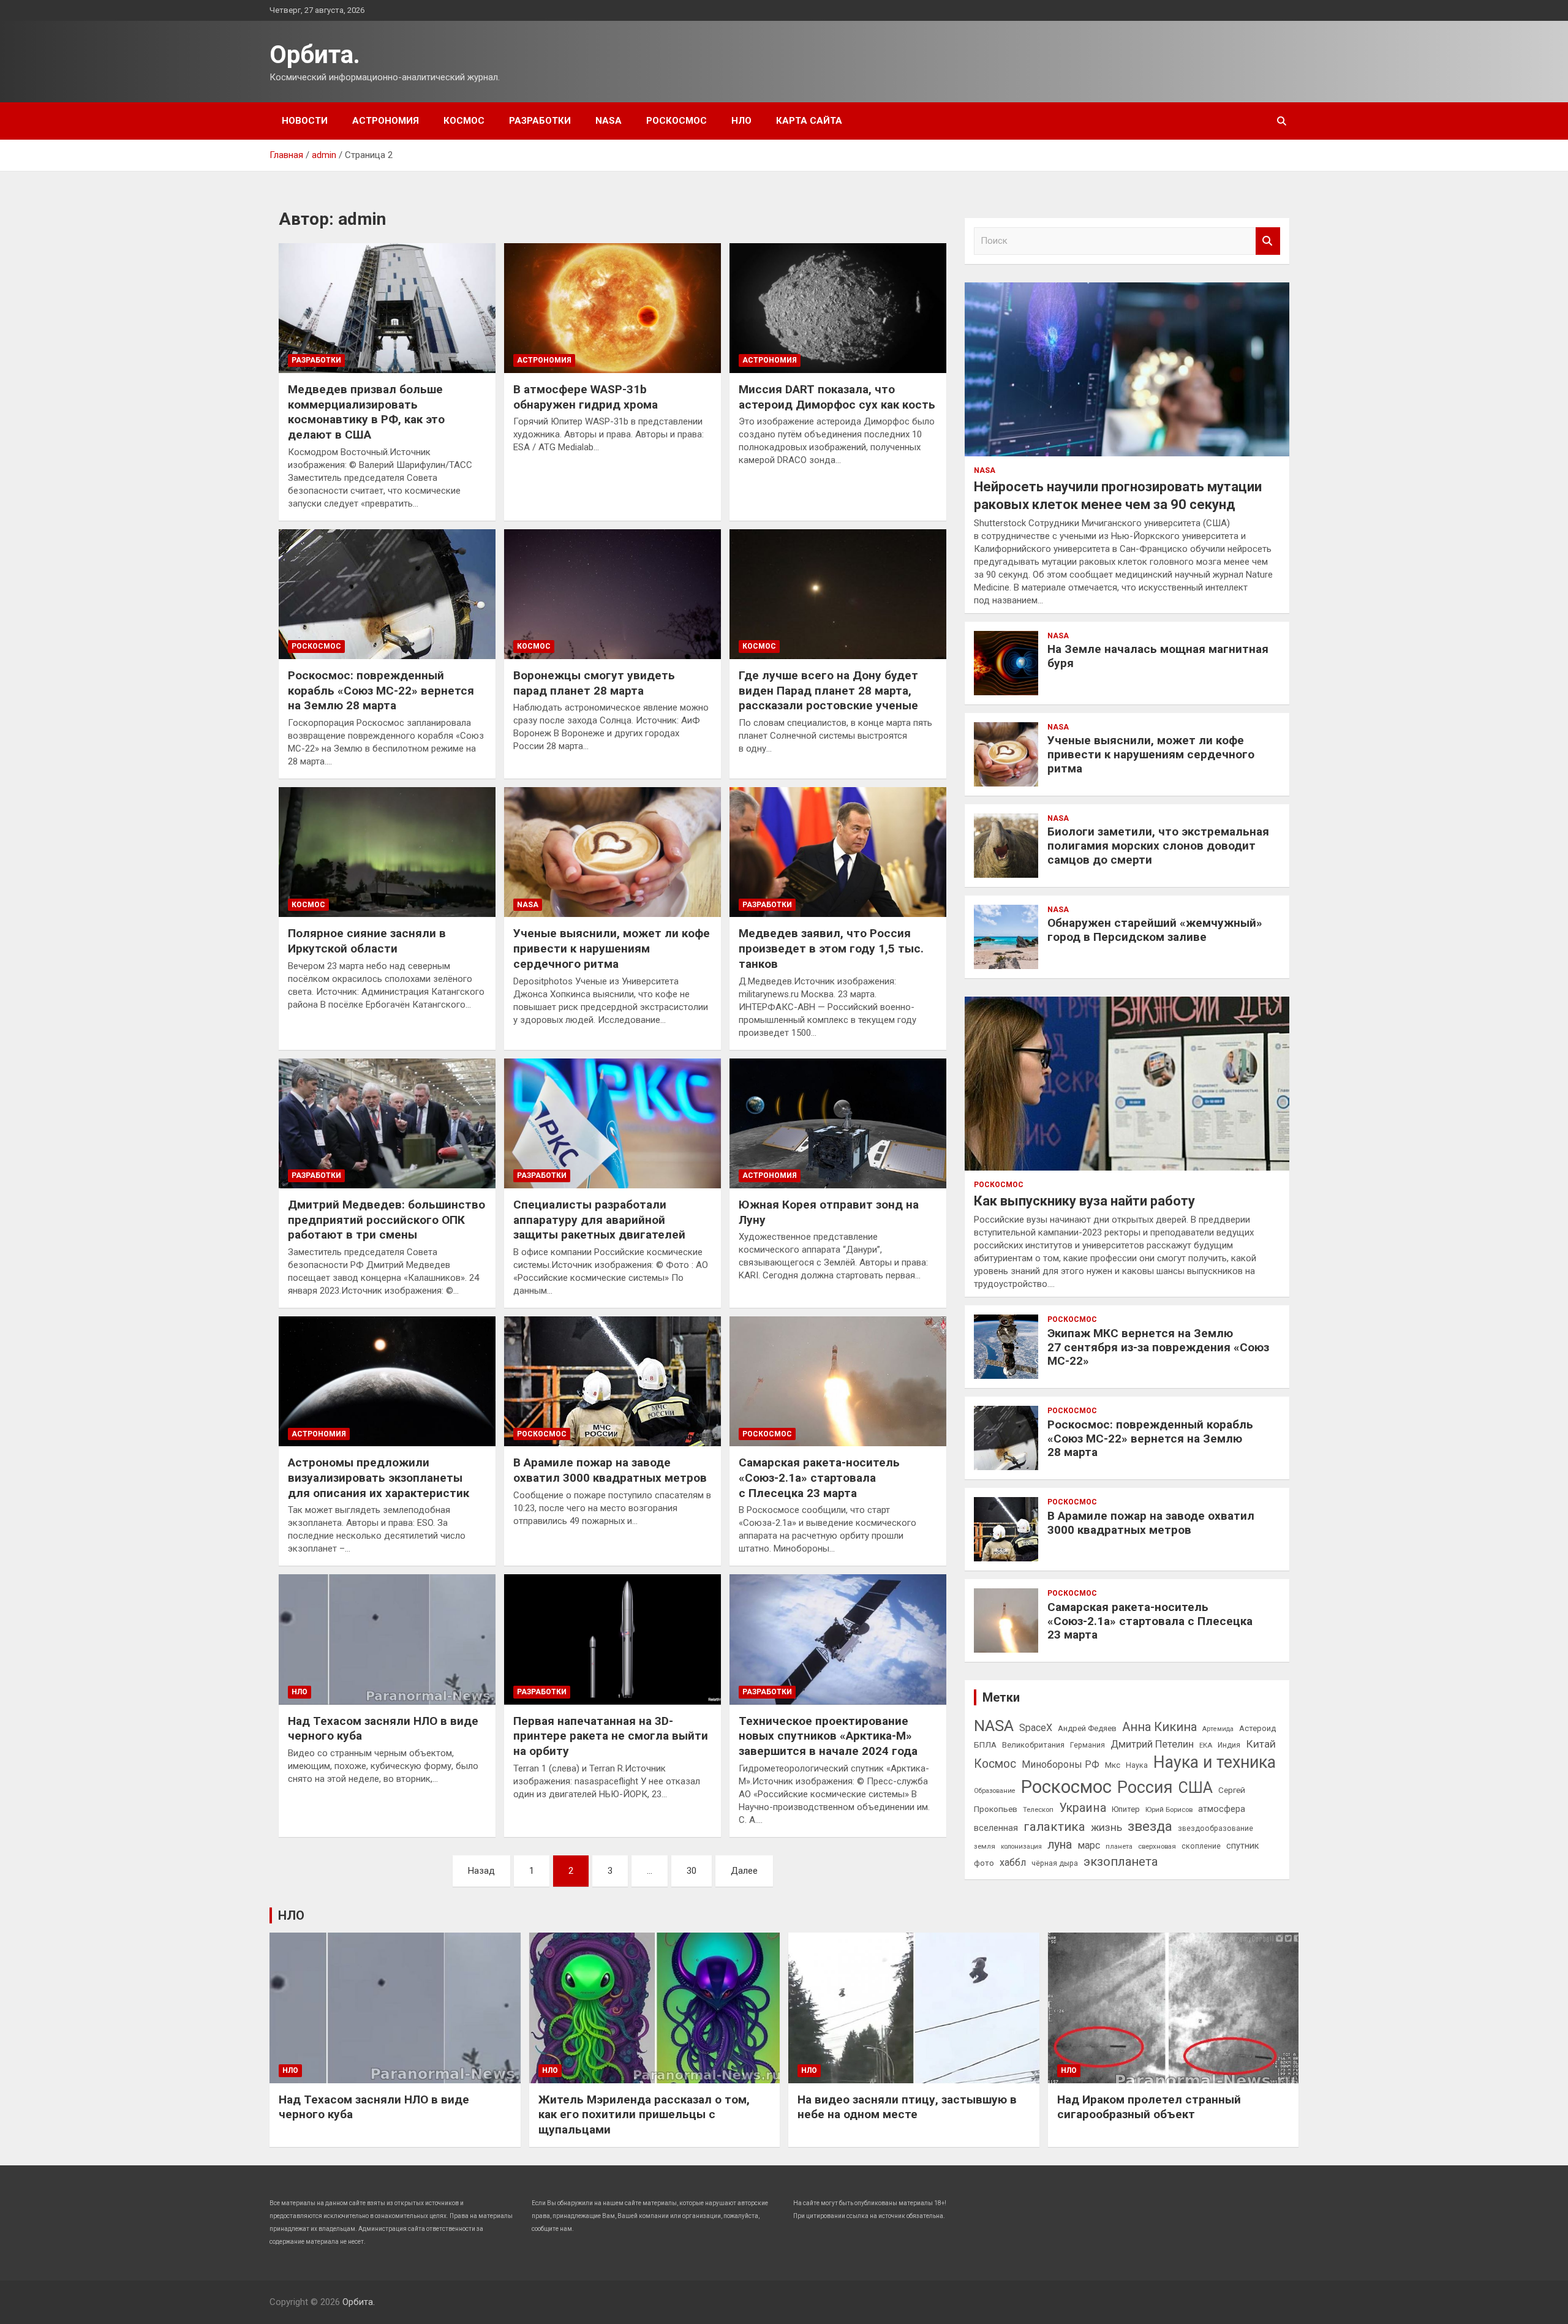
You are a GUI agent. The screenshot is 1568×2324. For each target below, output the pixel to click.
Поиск (1268, 241)
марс (1089, 1845)
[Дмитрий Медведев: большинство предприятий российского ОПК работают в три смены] (387, 1123)
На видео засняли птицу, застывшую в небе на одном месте (907, 2107)
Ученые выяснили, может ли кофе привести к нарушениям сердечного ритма (612, 948)
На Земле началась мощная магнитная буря (1158, 656)
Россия (1145, 1787)
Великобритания (1033, 1745)
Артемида (1218, 1729)
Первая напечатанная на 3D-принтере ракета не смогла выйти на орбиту (611, 1736)
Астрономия (386, 121)
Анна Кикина (1159, 1727)
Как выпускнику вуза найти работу (1084, 1201)
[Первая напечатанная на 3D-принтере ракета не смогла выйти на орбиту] (612, 1640)
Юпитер (1126, 1809)
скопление (1201, 1846)
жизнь (1106, 1827)
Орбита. (315, 55)
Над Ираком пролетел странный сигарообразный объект (1149, 2107)
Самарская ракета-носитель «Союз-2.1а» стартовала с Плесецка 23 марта (819, 1477)
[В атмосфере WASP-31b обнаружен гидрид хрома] (612, 308)
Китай (1261, 1744)
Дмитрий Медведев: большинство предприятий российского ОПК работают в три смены (386, 1220)
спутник (1242, 1846)
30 (692, 1871)
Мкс (1113, 1765)
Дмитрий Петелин (1152, 1744)
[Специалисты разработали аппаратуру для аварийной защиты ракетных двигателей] (612, 1123)
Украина (1083, 1808)
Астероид (1257, 1728)
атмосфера (1222, 1809)
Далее (744, 1871)
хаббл (1013, 1862)
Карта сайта (809, 121)
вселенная (996, 1828)
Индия (1229, 1745)
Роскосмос (677, 121)
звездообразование (1216, 1828)
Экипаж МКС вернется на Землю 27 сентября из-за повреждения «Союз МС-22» (1158, 1347)
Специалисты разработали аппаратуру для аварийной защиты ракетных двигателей (599, 1220)
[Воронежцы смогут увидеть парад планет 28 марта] (612, 594)
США (1196, 1788)
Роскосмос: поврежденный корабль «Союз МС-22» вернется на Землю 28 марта (381, 690)
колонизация (1021, 1847)
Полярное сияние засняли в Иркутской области (367, 941)
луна (1060, 1845)
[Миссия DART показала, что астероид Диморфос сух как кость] (838, 308)
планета (1119, 1846)
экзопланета (1121, 1862)
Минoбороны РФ (1061, 1764)
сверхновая (1157, 1846)
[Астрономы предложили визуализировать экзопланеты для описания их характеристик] (387, 1381)
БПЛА (985, 1745)
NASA (609, 121)
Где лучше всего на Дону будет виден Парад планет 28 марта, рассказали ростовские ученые (828, 690)
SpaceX (1036, 1728)
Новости (305, 121)
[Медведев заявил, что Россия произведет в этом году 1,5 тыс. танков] (838, 852)
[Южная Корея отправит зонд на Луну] (838, 1123)
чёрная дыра (1055, 1863)
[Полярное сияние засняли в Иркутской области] (387, 852)
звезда (1150, 1826)
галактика (1054, 1827)
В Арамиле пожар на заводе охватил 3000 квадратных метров (610, 1470)
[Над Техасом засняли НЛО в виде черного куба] (387, 1640)
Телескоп (1038, 1809)
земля (985, 1846)
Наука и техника (1215, 1762)
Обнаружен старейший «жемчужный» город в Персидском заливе (1155, 930)
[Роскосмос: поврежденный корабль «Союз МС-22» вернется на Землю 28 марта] (387, 594)
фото (984, 1863)
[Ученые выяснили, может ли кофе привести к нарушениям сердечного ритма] (612, 852)
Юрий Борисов (1169, 1809)
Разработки (540, 121)
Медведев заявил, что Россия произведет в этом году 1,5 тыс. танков (831, 948)
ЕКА (1206, 1745)
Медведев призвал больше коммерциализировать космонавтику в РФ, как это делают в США (366, 412)
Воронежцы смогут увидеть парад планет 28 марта (594, 683)
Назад (481, 1871)
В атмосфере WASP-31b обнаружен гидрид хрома (586, 397)
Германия (1087, 1745)
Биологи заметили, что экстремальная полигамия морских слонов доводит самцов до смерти (1158, 846)
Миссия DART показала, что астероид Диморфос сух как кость (837, 397)
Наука (1137, 1765)
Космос (464, 121)
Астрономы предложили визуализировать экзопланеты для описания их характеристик (379, 1477)
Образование (995, 1791)
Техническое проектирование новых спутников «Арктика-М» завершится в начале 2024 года (828, 1736)
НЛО (741, 121)
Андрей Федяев (1087, 1728)
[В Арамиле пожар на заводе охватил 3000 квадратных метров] (612, 1381)
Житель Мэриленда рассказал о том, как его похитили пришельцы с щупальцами (644, 2115)
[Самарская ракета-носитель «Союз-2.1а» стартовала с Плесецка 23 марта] (838, 1381)
